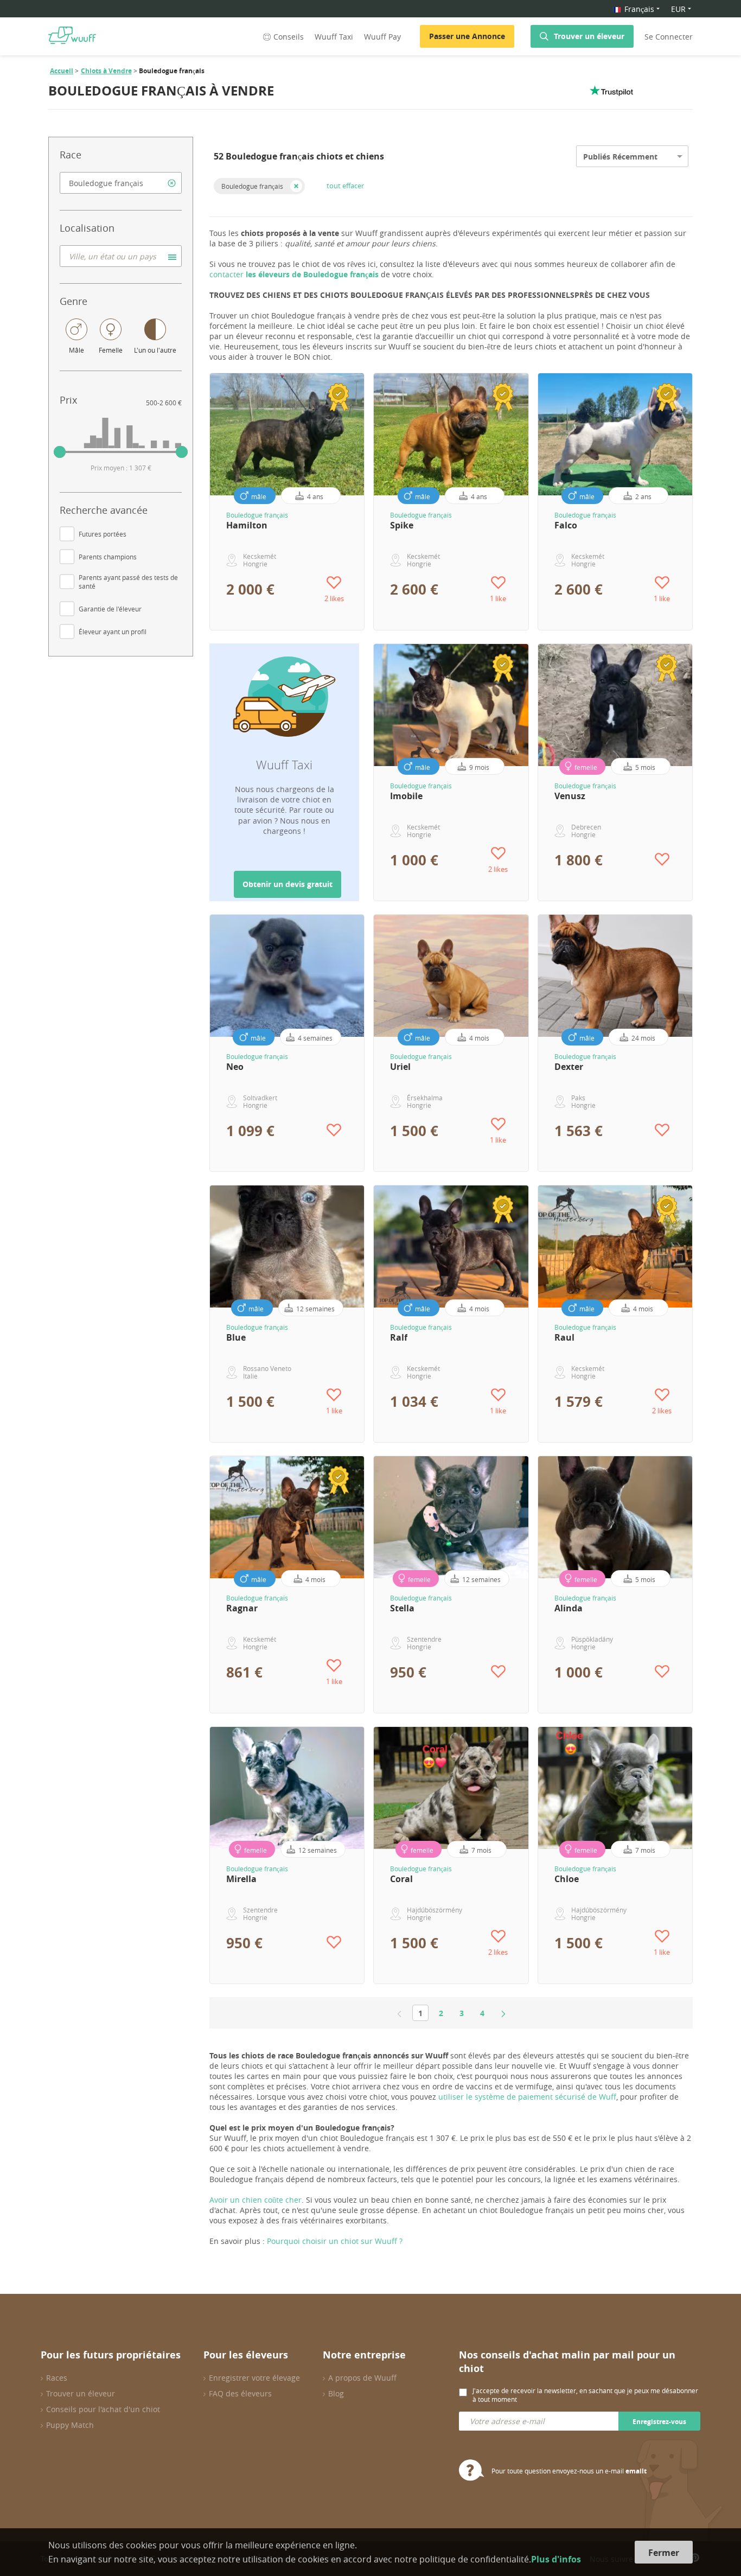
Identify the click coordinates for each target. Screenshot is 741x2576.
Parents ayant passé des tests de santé (128, 582)
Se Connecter (669, 37)
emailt (636, 2471)
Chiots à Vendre (106, 71)
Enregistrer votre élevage (254, 2378)
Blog (336, 2393)
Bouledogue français (252, 186)
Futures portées (103, 534)
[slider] (60, 452)
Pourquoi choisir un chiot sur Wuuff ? (335, 2241)
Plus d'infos (556, 2559)
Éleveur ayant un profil (113, 632)
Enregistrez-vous (659, 2422)
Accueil (62, 71)
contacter (294, 274)
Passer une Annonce (467, 36)
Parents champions (108, 557)
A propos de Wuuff (362, 2378)
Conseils (289, 37)
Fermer (664, 2553)
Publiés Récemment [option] (620, 157)
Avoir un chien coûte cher (255, 2200)
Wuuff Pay (382, 37)
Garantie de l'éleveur (110, 609)
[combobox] (121, 183)
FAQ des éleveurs (240, 2393)
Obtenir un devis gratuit (288, 884)
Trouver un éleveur (589, 36)
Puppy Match (70, 2425)
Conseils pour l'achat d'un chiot (103, 2409)
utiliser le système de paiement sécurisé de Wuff (527, 2097)
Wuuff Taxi (334, 37)
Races (57, 2378)
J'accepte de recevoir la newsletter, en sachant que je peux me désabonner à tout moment (585, 2395)
